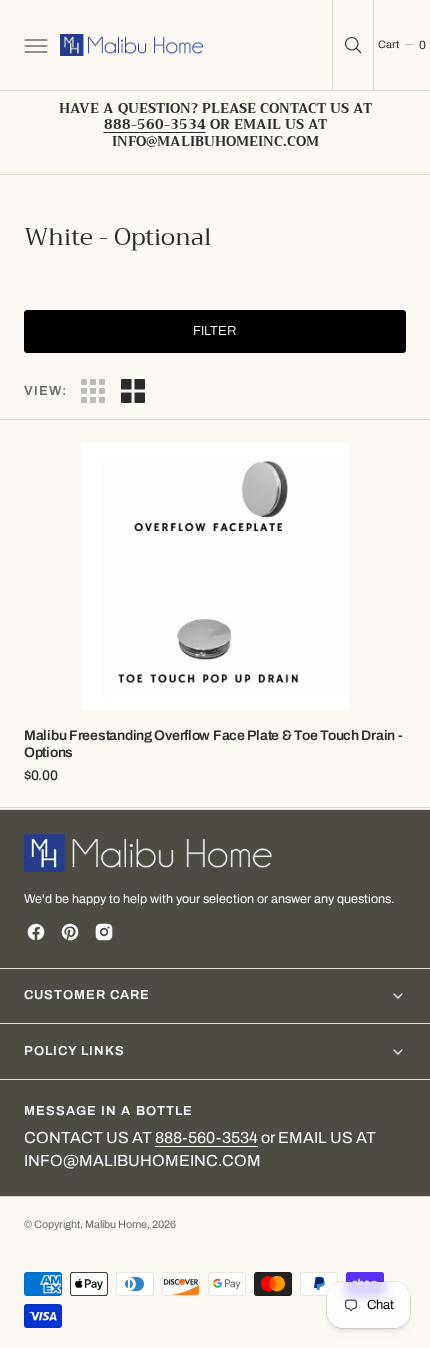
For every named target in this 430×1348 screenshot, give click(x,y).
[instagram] (104, 932)
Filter (215, 331)
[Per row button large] (93, 391)
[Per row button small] (133, 391)
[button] (34, 45)
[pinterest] (70, 932)
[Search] (353, 45)
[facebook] (36, 932)
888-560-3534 (206, 1137)
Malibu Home (116, 1224)
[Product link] (215, 576)
